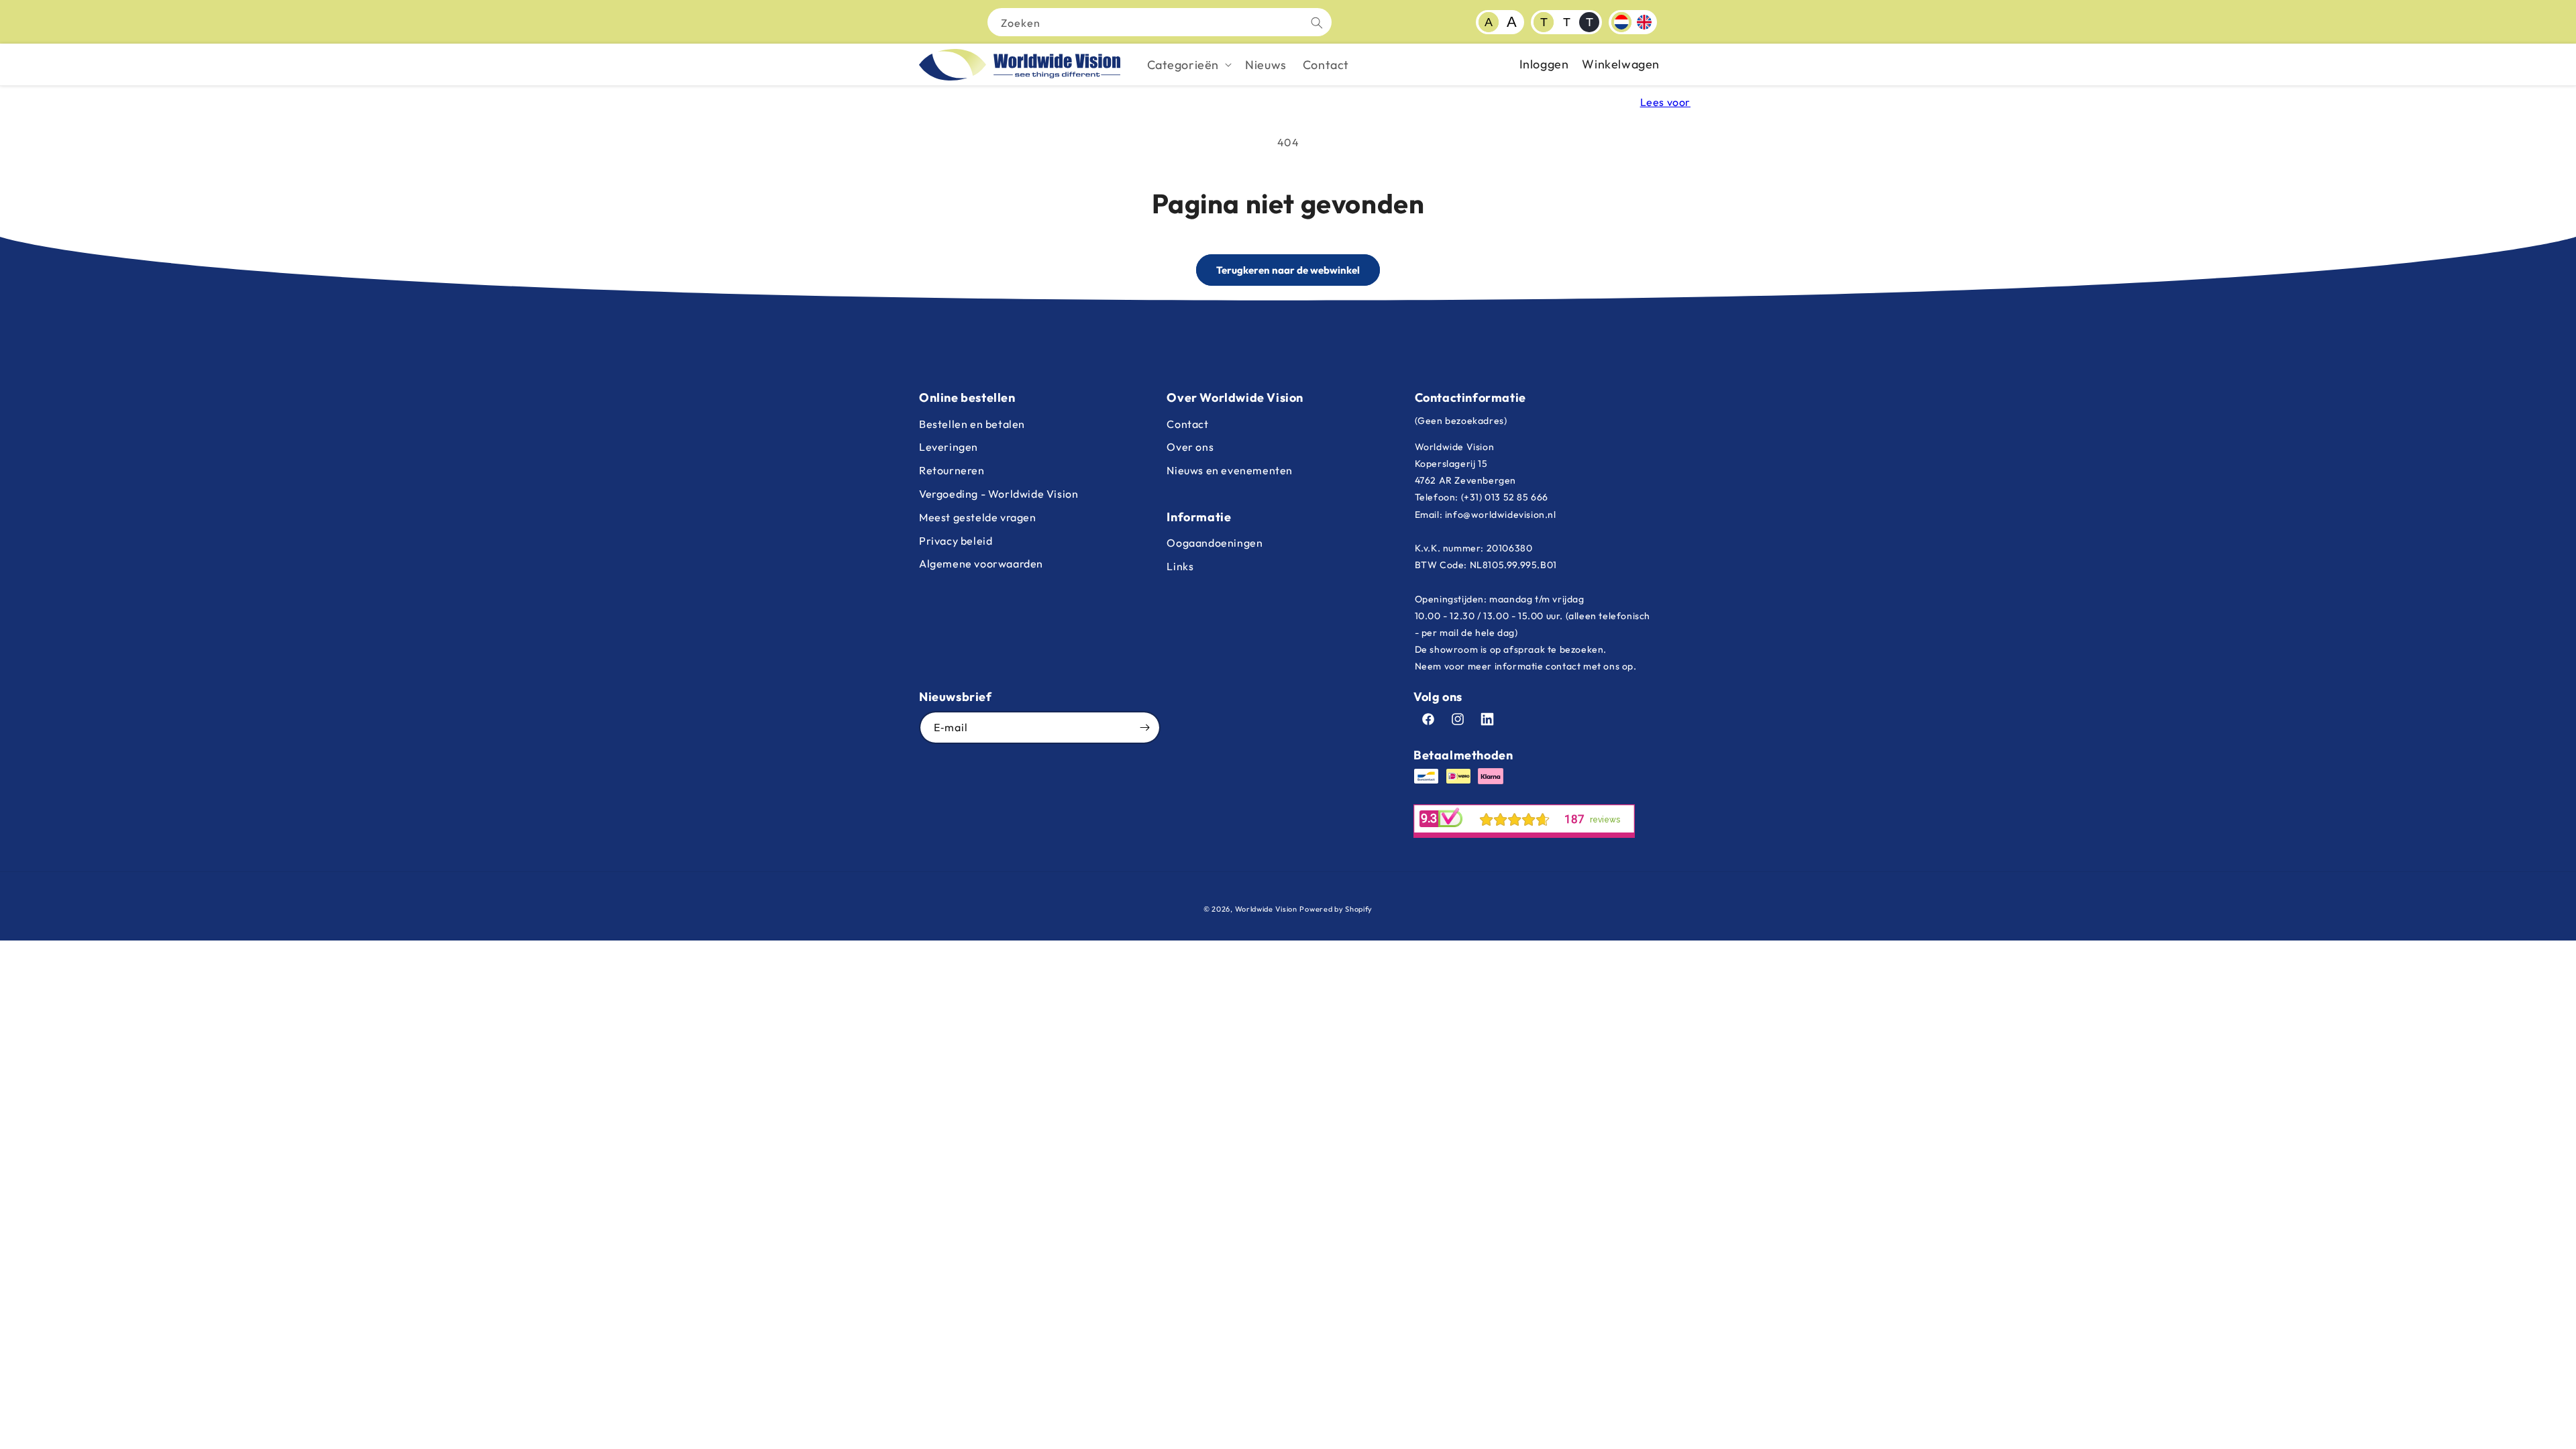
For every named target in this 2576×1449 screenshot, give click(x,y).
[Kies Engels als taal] (1644, 22)
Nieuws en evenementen (1230, 470)
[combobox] (1160, 22)
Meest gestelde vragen (978, 517)
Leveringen (949, 447)
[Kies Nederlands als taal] (1621, 22)
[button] (1188, 65)
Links (1180, 566)
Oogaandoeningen (1215, 543)
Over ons (1190, 447)
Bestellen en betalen (972, 424)
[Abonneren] (1144, 728)
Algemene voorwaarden (981, 563)
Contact (1187, 424)
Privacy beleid (956, 541)
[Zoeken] (1317, 23)
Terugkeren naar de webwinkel (1288, 270)
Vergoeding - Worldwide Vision (999, 494)
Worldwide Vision (1266, 909)
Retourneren (952, 470)
